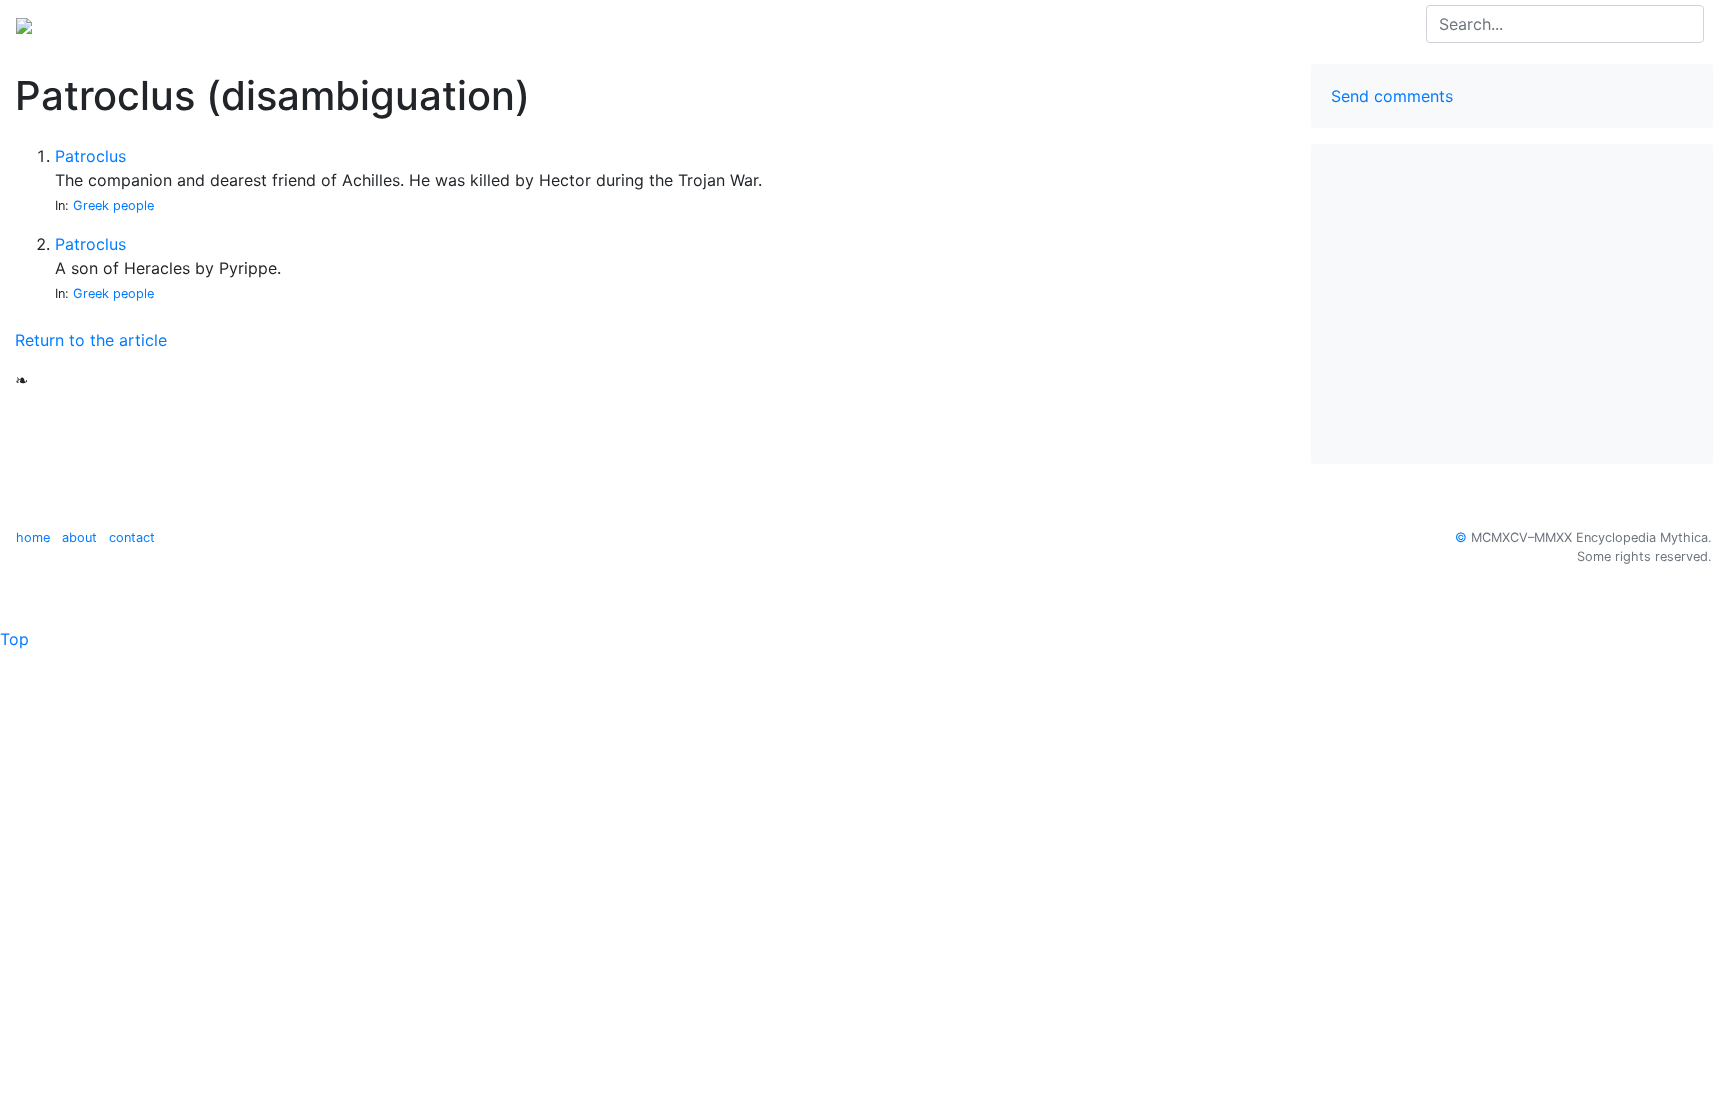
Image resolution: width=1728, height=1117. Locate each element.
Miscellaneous (282, 24)
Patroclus (90, 156)
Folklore (183, 24)
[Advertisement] (1512, 304)
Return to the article (91, 340)
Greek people (113, 205)
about (79, 537)
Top (14, 639)
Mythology (96, 24)
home (33, 537)
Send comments (1392, 96)
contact (132, 537)
